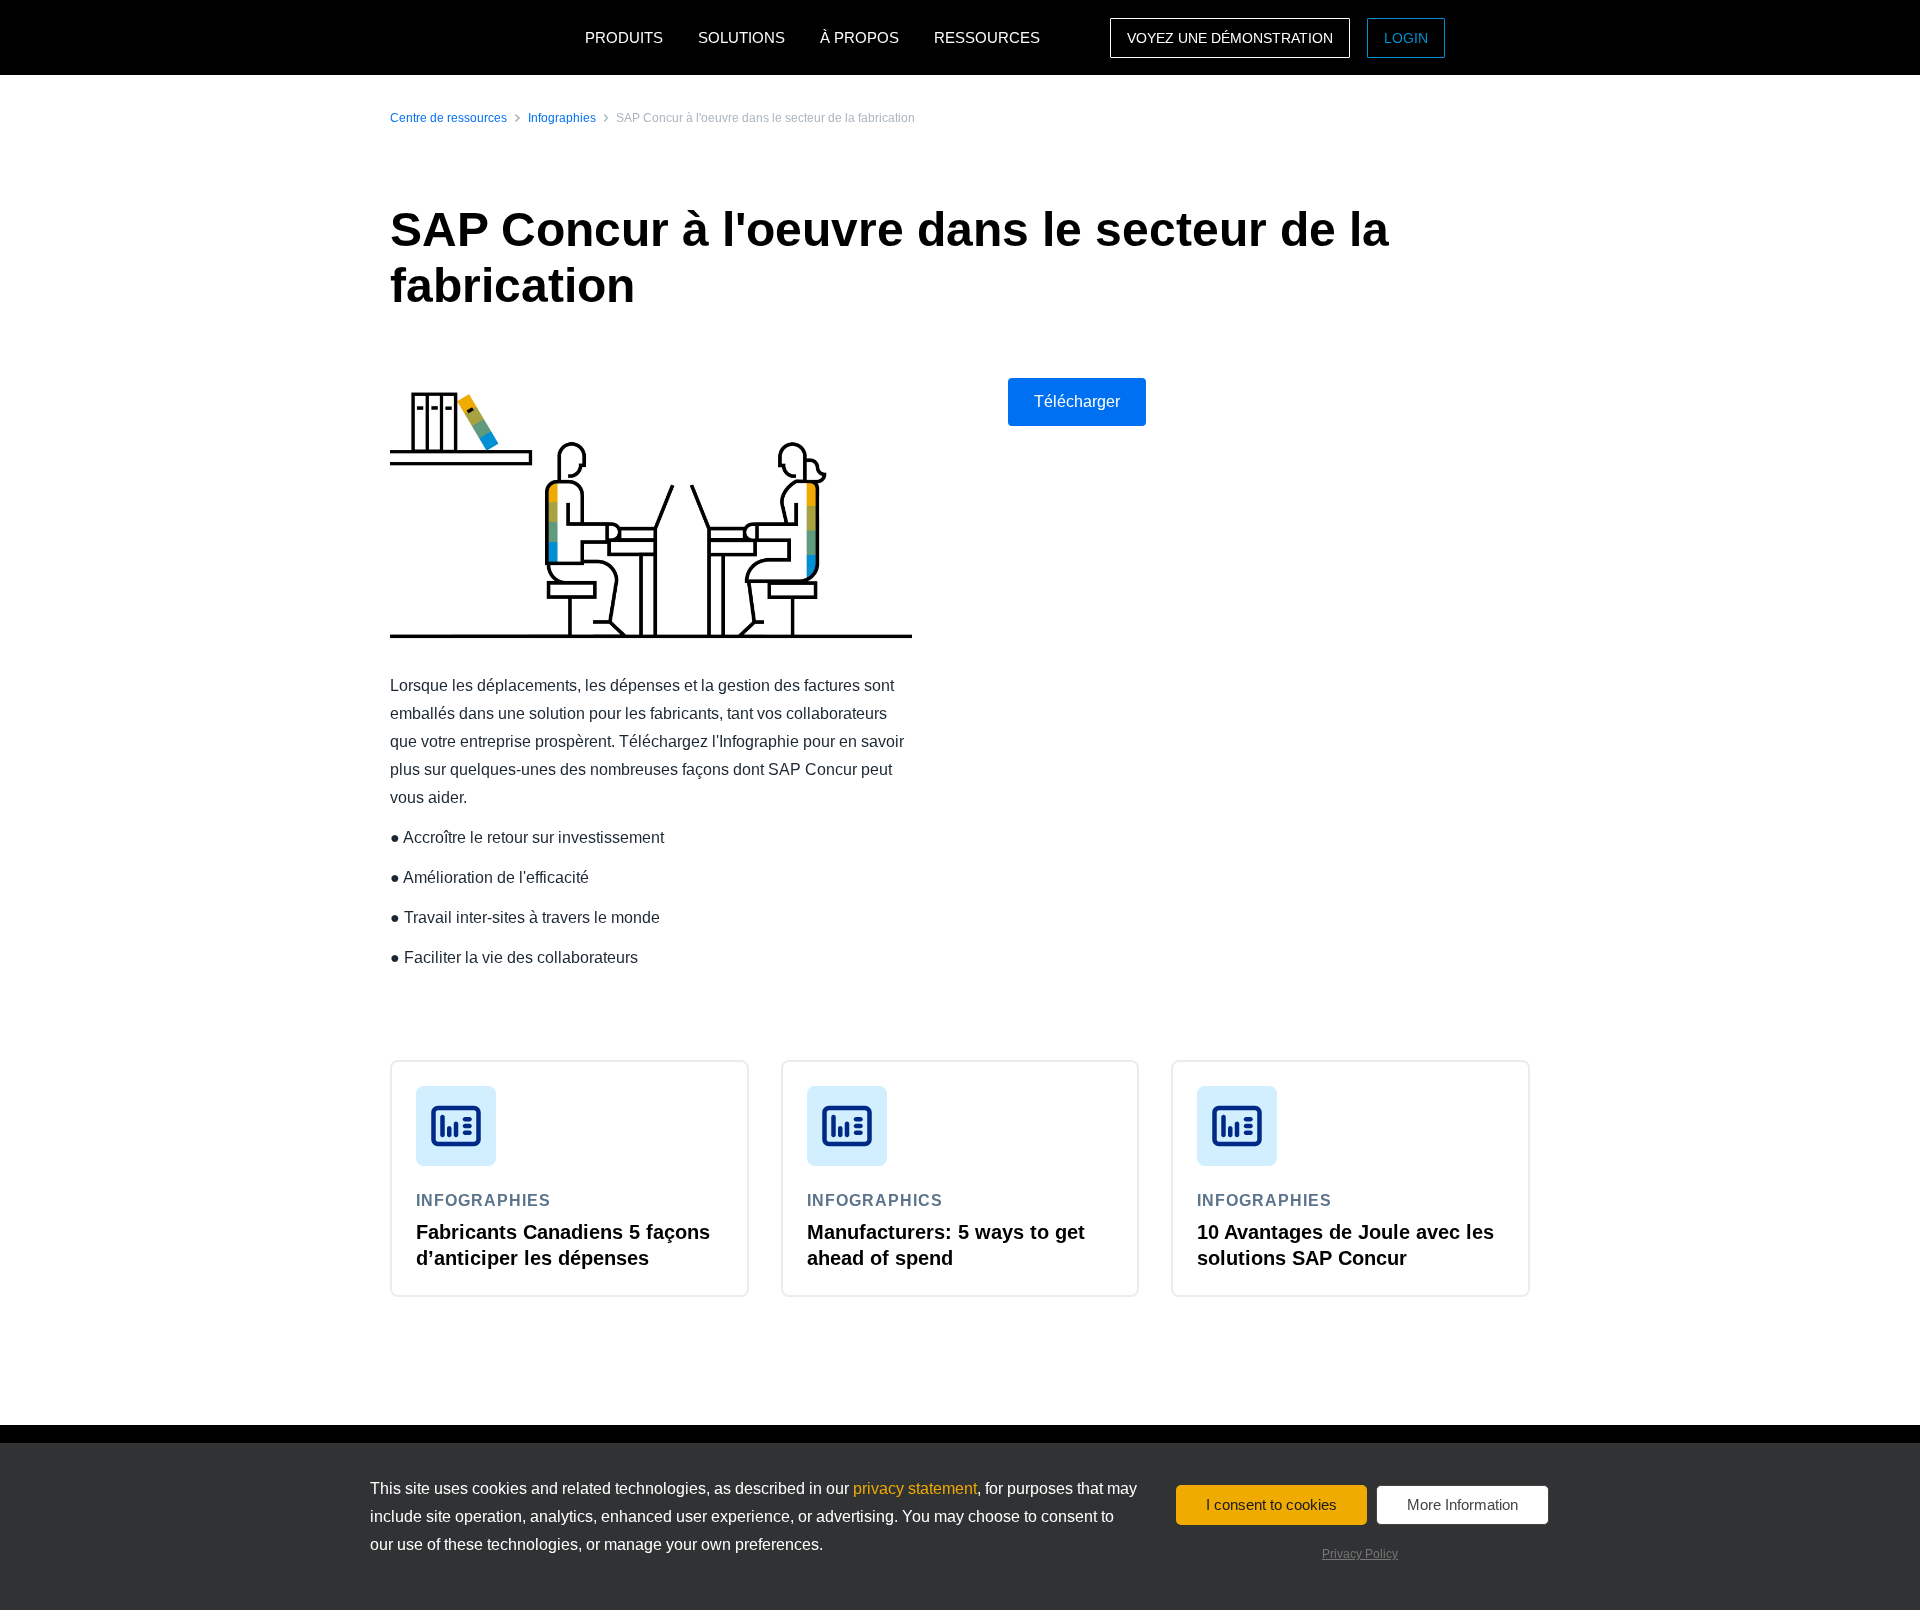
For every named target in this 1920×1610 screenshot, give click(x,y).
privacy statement (915, 1488)
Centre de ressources (448, 118)
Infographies (562, 118)
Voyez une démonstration (1230, 38)
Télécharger (1077, 401)
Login (1406, 38)
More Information (1462, 1504)
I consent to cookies (1271, 1504)
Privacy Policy (1360, 1554)
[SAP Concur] (482, 37)
